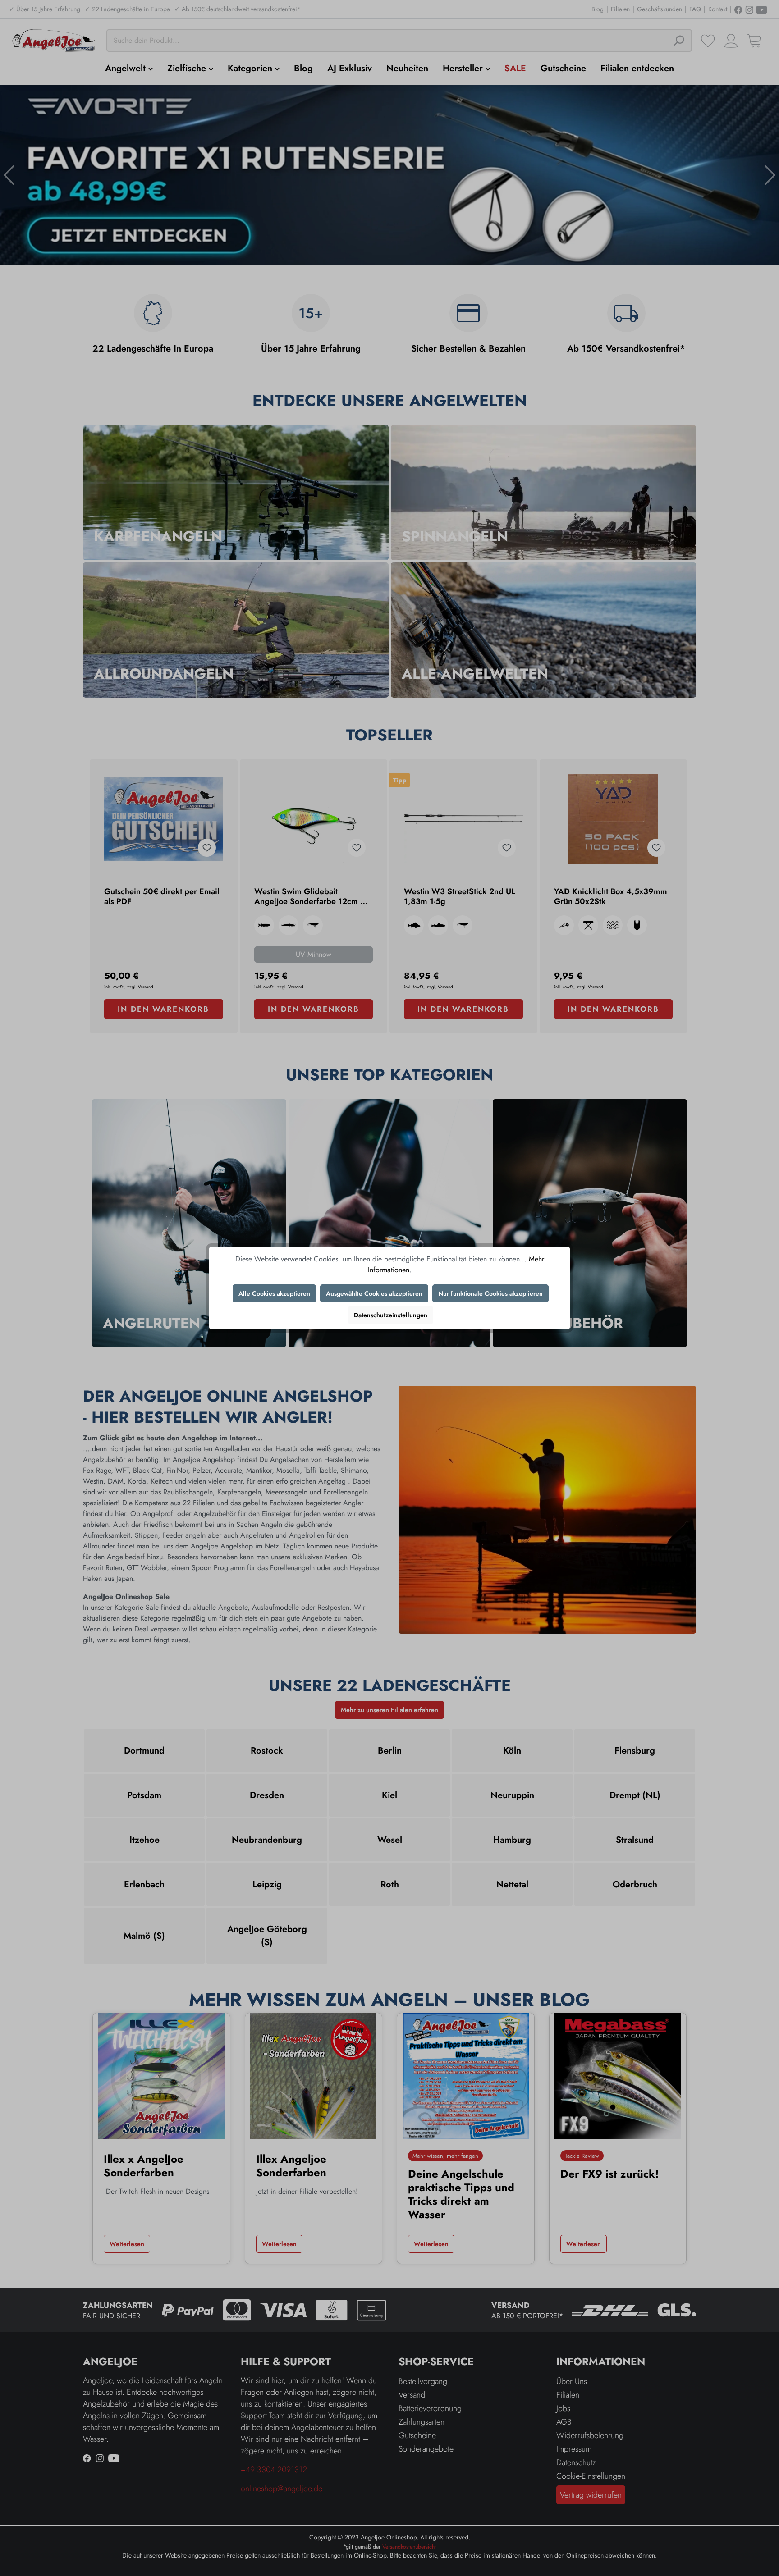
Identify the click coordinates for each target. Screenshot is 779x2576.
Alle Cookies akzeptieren (274, 1293)
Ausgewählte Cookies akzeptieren (374, 1293)
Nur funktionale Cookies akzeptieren (490, 1293)
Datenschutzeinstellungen (391, 1315)
